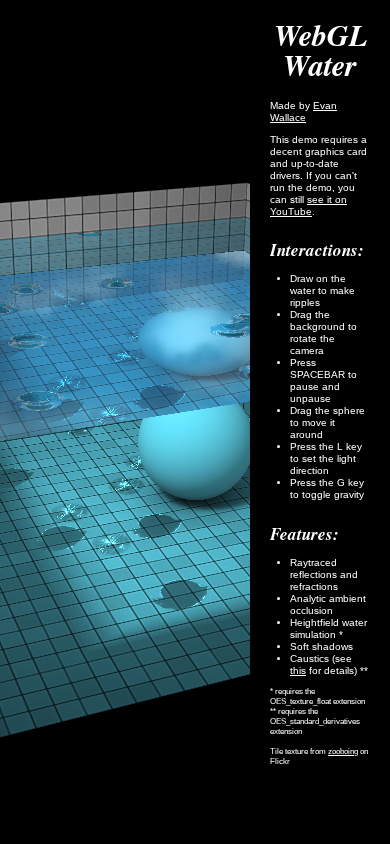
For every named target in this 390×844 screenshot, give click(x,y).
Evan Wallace (303, 111)
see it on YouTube (308, 205)
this (298, 670)
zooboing (343, 751)
